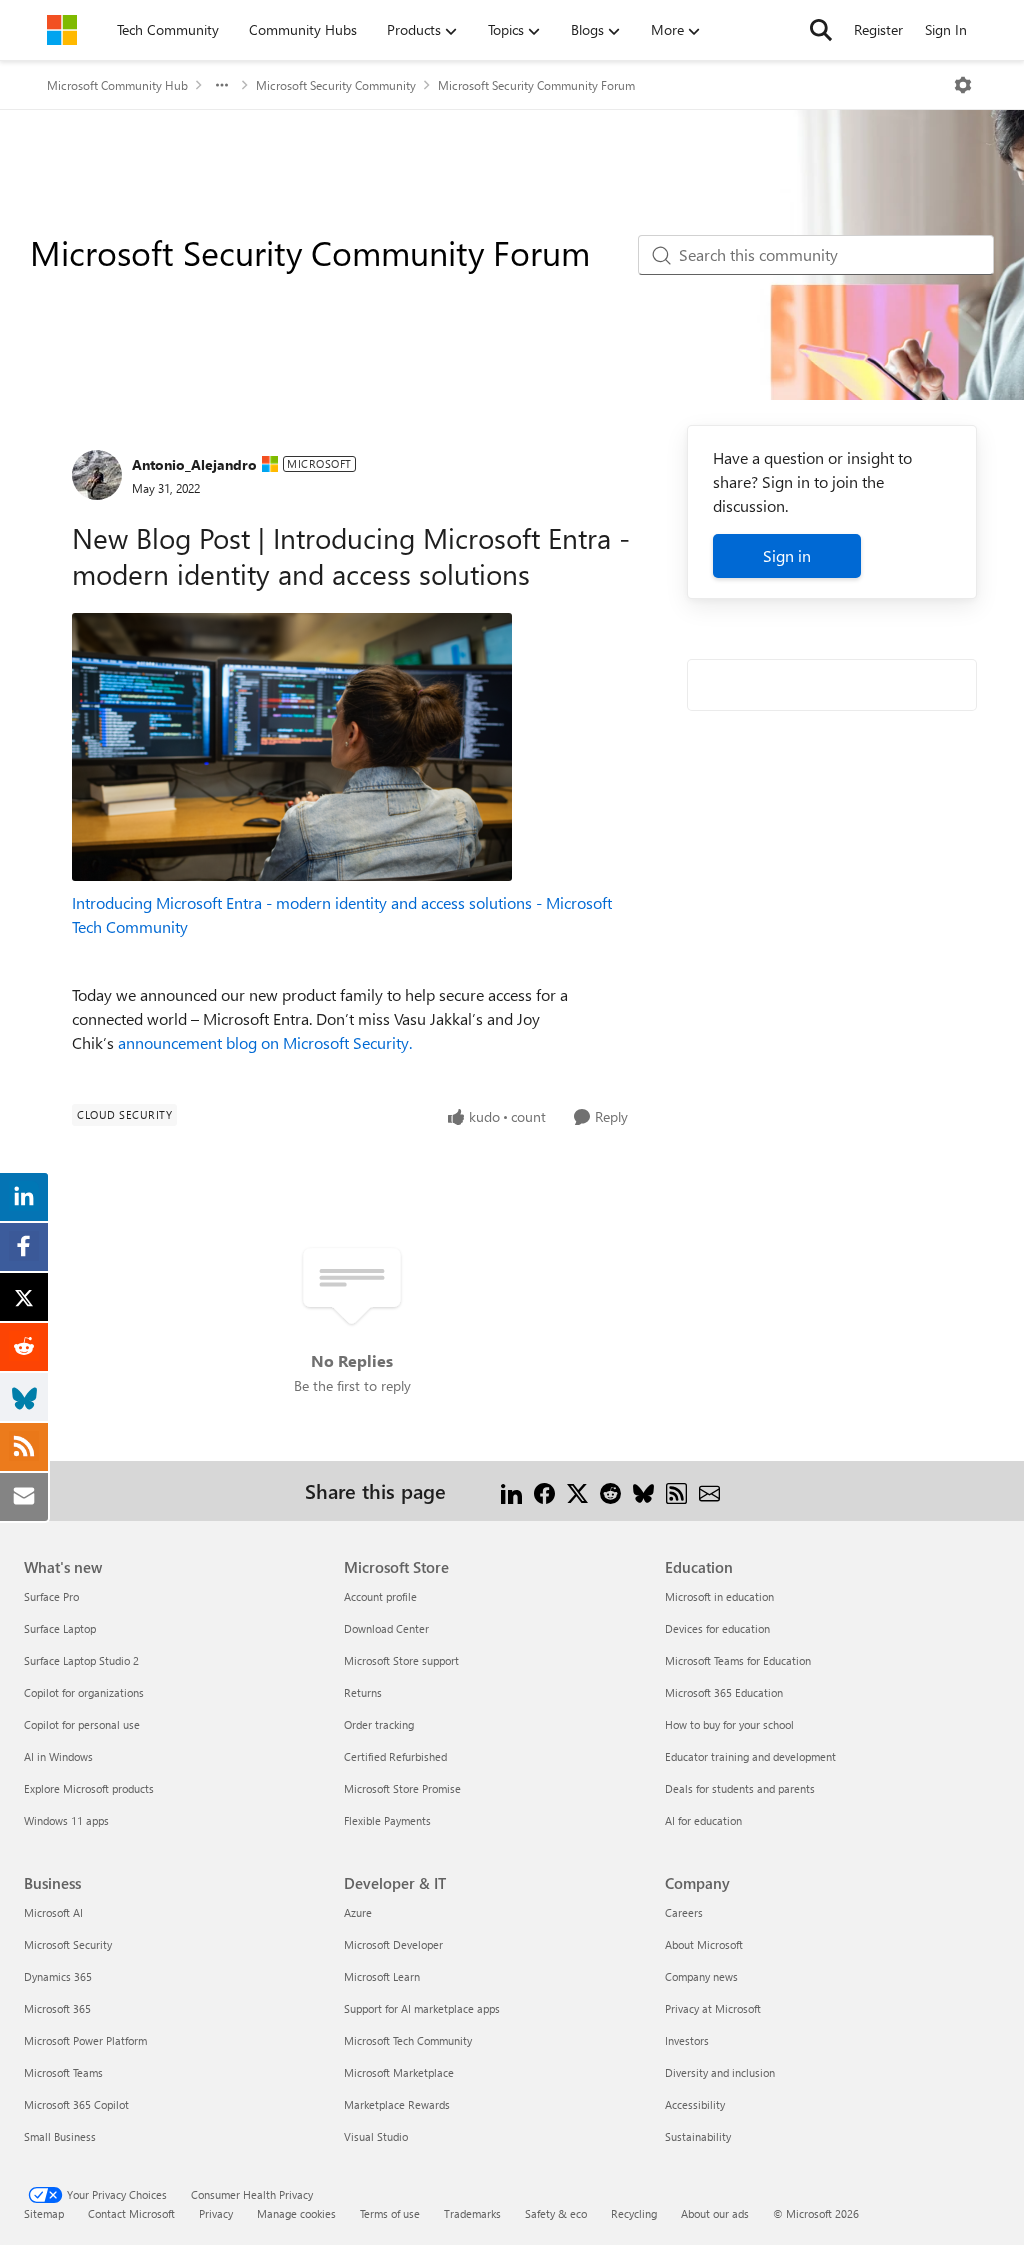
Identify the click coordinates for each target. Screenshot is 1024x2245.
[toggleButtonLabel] (963, 85)
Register (878, 29)
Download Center (386, 1628)
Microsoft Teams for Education (738, 1660)
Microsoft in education (719, 1596)
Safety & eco (556, 2213)
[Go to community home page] (62, 30)
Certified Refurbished (395, 1756)
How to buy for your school (729, 1724)
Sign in (787, 555)
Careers (684, 1912)
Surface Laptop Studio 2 (81, 1660)
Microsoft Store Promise (402, 1788)
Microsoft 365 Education (724, 1692)
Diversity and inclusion (720, 2072)
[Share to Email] (709, 1490)
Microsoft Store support (401, 1660)
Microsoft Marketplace (399, 2072)
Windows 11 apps (66, 1820)
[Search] (821, 30)
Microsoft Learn (382, 1976)
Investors (687, 2040)
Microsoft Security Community (336, 85)
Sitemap (44, 2213)
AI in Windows (58, 1756)
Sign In (946, 29)
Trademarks (472, 2213)
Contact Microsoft (131, 2213)
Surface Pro (51, 1596)
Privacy (216, 2213)
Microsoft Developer (393, 1944)
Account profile (380, 1596)
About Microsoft (704, 1944)
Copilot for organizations (84, 1692)
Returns (363, 1692)
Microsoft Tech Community (408, 2040)
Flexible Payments (387, 1820)
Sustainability (698, 2136)
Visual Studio (376, 2136)
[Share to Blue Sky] (643, 1490)
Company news (701, 1976)
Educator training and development (750, 1756)
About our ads (715, 2213)
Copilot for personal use (82, 1724)
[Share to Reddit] (610, 1490)
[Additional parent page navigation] (222, 85)
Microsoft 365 (57, 2008)
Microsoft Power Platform (85, 2040)
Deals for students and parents (740, 1788)
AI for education (703, 1820)
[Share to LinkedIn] (511, 1490)
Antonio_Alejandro (194, 464)
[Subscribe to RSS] (676, 1490)
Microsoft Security (68, 1944)
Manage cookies (296, 2213)
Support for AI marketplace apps (422, 2008)
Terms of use (390, 2213)
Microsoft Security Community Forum (536, 85)
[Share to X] (577, 1490)
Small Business (60, 2136)
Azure (358, 1912)
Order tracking (379, 1724)
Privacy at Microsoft (713, 2008)
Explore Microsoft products (89, 1788)
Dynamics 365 (58, 1976)
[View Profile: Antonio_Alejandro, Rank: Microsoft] (97, 475)
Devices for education (717, 1628)
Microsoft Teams (63, 2072)
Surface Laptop (60, 1628)
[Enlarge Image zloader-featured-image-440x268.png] (292, 747)
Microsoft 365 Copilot (76, 2104)
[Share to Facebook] (544, 1490)
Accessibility (695, 2104)
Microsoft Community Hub (117, 85)
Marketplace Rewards (397, 2104)
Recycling (634, 2213)
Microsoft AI (53, 1912)
